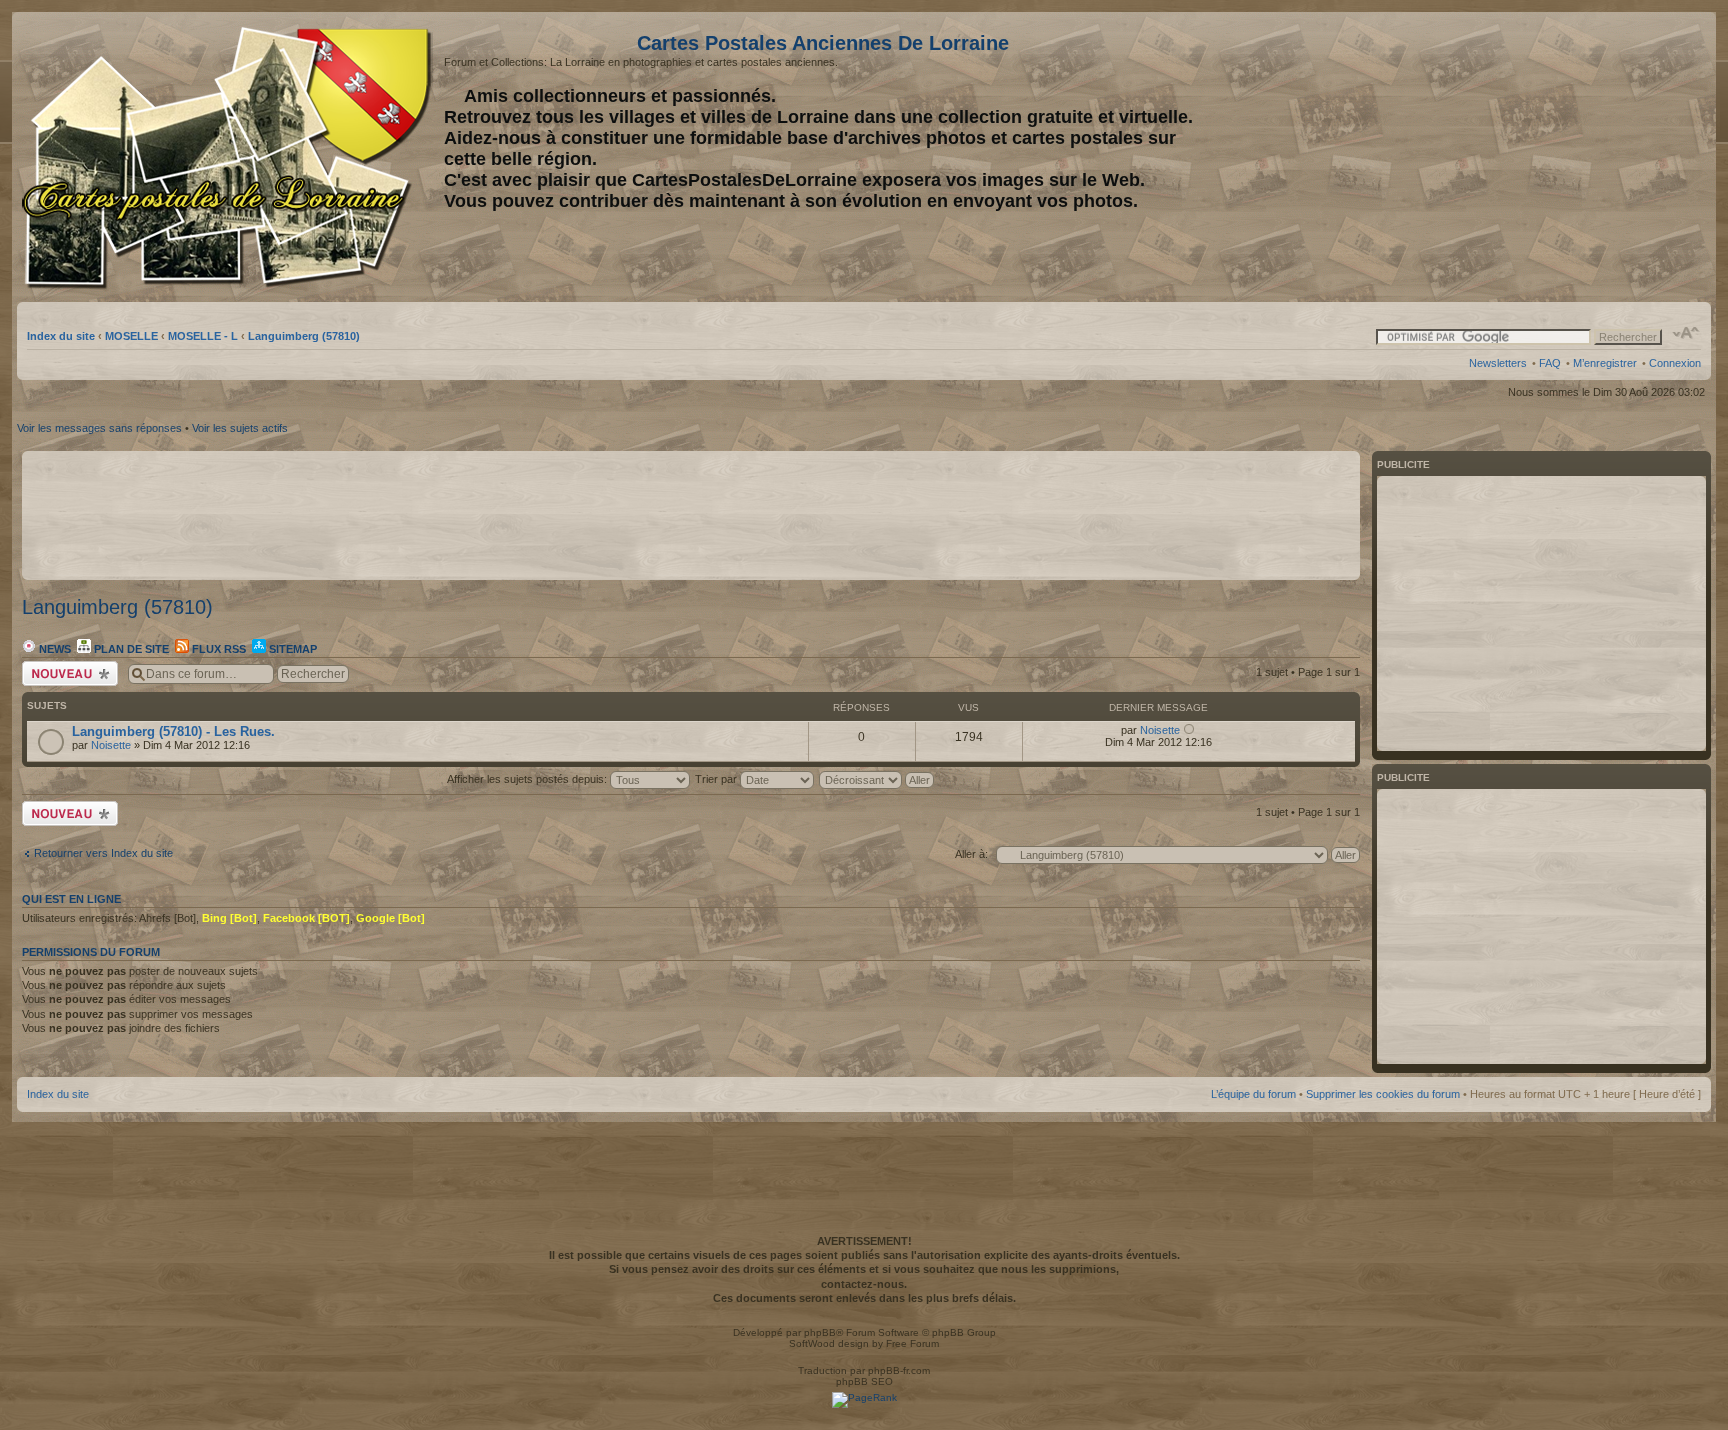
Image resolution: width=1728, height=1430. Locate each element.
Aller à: (971, 854)
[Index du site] (230, 158)
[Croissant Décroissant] (877, 779)
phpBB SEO (864, 1381)
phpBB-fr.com (899, 1370)
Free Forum (912, 1343)
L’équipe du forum (1253, 1094)
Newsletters (1498, 363)
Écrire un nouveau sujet (66, 673)
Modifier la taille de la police (1686, 333)
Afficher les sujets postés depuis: (528, 779)
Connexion (1675, 363)
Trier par (717, 779)
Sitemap (291, 649)
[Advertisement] (1543, 157)
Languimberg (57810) (304, 336)
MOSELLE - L (203, 336)
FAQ (1550, 363)
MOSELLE (131, 336)
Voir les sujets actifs (240, 428)
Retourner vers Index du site (103, 853)
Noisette (111, 745)
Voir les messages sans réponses (99, 428)
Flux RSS (217, 649)
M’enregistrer (1605, 363)
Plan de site (130, 649)
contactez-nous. (864, 1284)
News (53, 649)
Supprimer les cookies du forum (1383, 1094)
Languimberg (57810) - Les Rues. (173, 731)
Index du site (61, 336)
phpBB (820, 1332)
